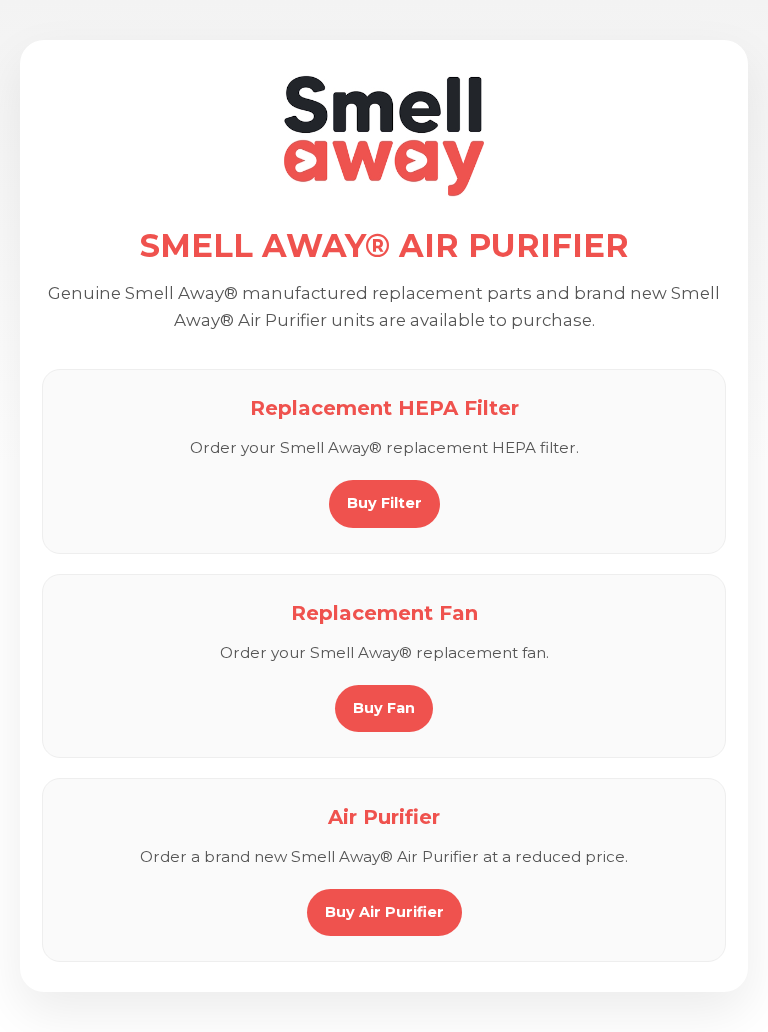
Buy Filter (384, 503)
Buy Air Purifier (384, 912)
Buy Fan (384, 708)
